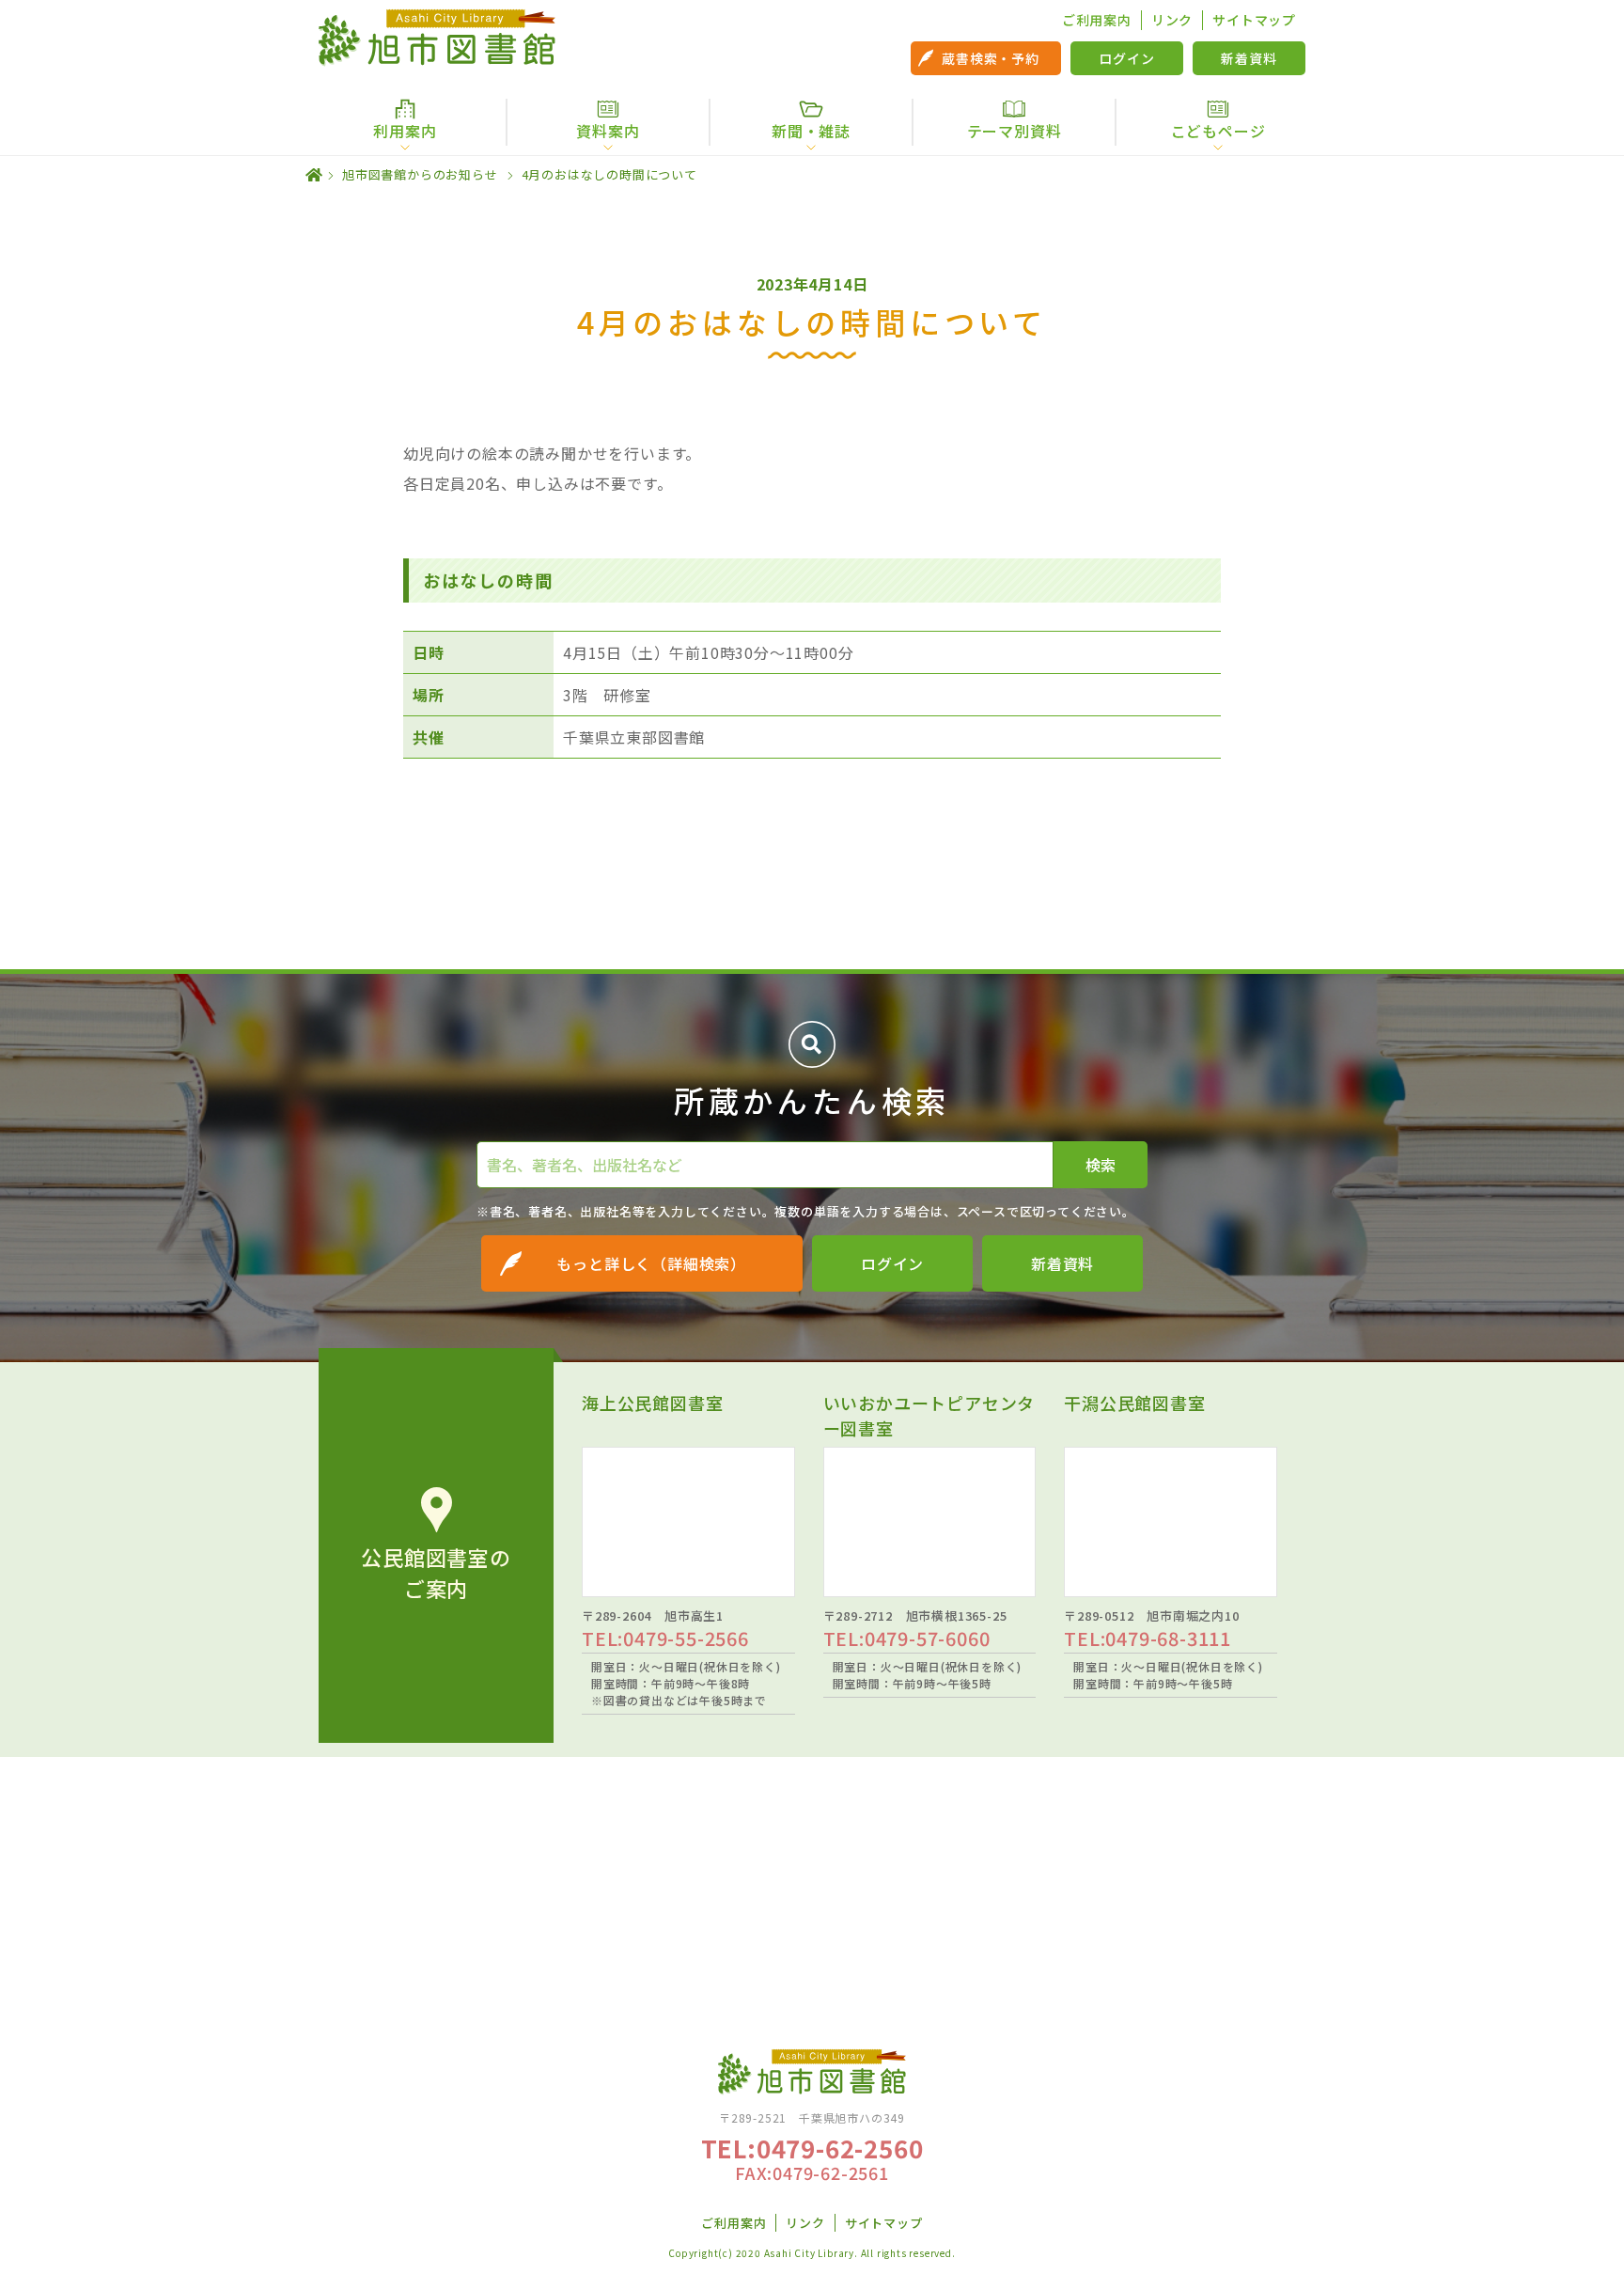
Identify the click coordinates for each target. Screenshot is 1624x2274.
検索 (1101, 1165)
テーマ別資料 (1015, 131)
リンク (1172, 20)
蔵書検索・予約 (991, 58)
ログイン (1126, 58)
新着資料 (1249, 58)
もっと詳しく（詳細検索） (651, 1263)
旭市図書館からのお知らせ (420, 174)
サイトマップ (1254, 20)
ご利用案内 (1097, 20)
